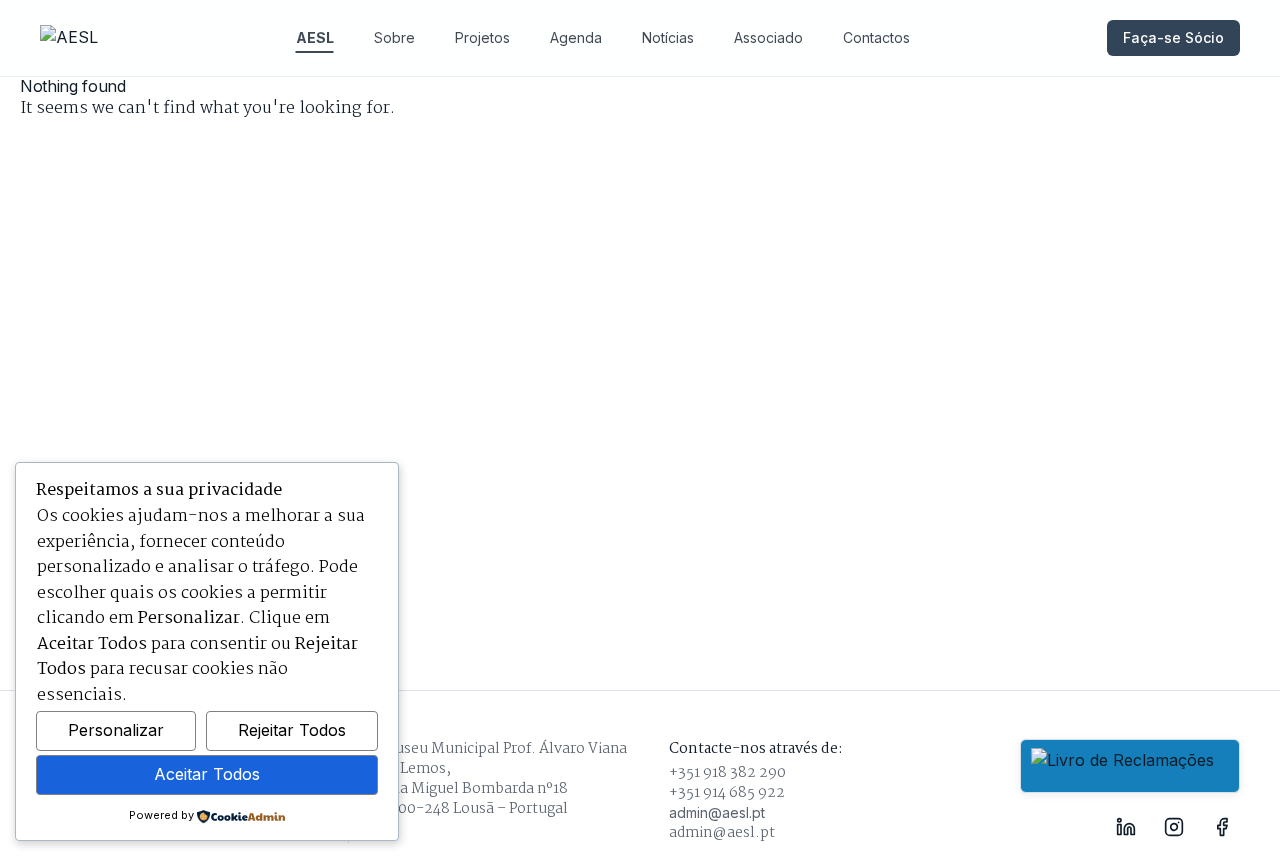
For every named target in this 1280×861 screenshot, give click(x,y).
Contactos (876, 37)
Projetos (482, 37)
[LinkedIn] (1126, 827)
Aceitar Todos (207, 774)
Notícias (668, 37)
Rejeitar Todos (292, 730)
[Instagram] (1174, 827)
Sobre (394, 37)
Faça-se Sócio (1173, 37)
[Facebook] (1222, 827)
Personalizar (116, 730)
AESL (315, 37)
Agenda (576, 37)
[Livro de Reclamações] (1130, 766)
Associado (768, 37)
